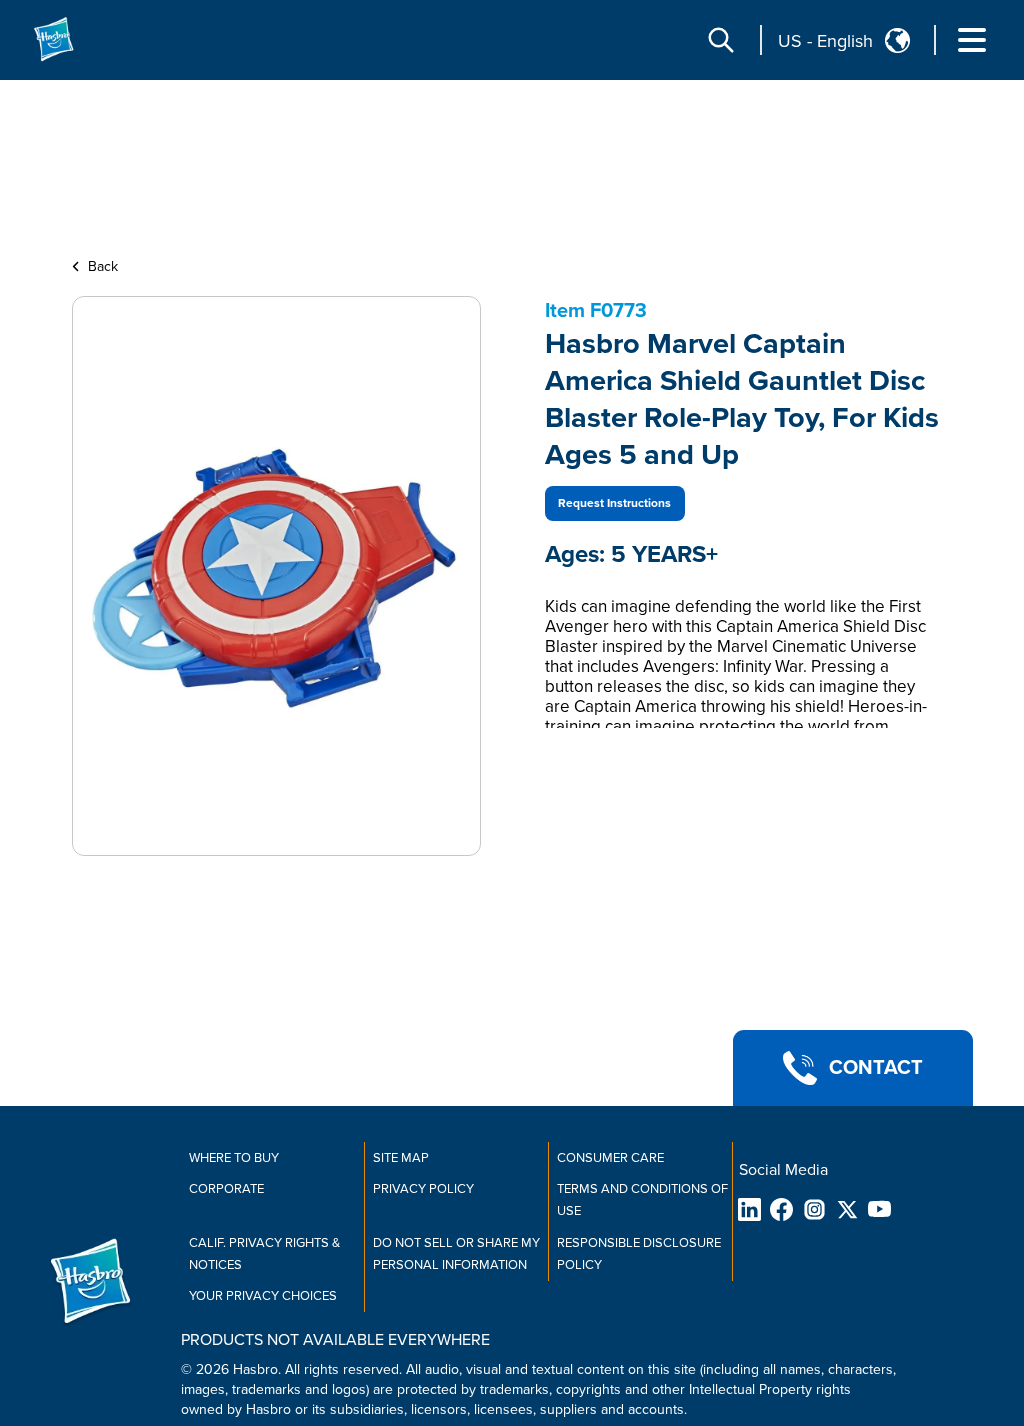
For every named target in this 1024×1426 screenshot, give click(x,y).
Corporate (226, 1189)
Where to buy (234, 1158)
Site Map (401, 1158)
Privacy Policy (423, 1189)
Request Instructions (614, 503)
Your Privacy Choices (263, 1296)
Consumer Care (610, 1158)
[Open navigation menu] (972, 40)
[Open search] (721, 40)
